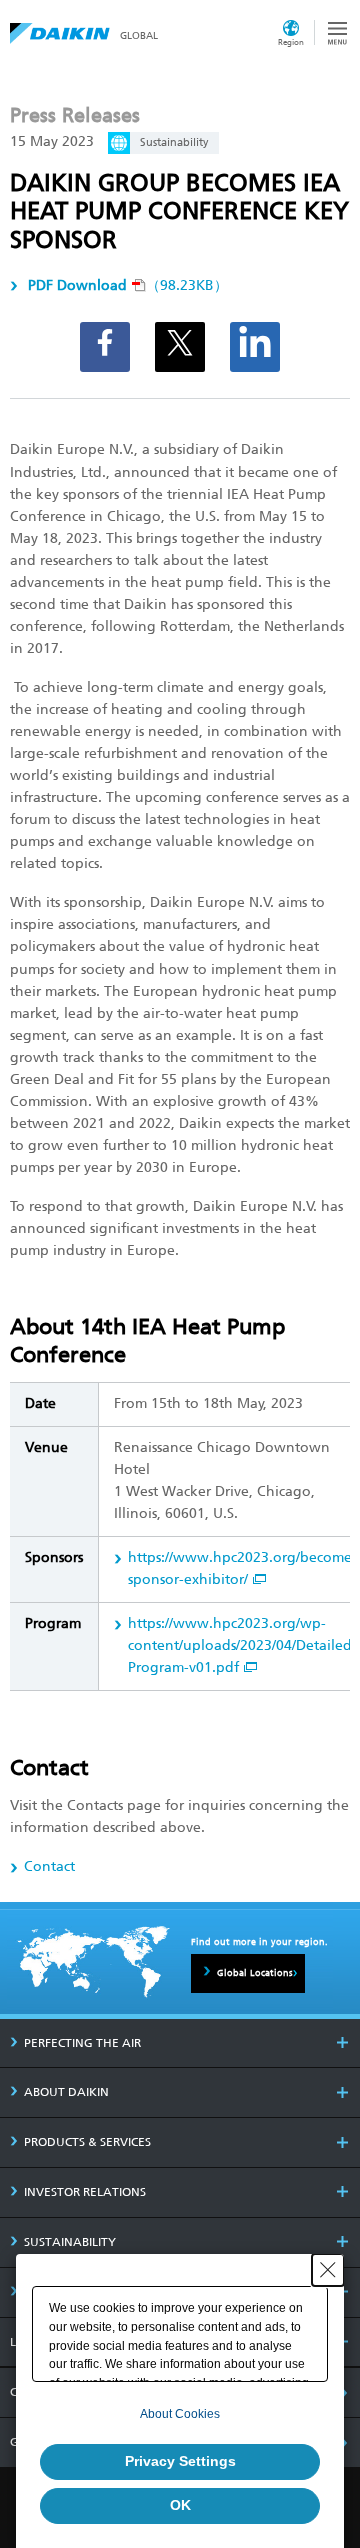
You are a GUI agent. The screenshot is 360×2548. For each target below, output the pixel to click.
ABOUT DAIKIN (66, 2092)
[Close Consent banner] (328, 2270)
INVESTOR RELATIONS (85, 2192)
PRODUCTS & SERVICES (87, 2142)
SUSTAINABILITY (70, 2242)
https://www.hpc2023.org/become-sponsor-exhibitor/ (242, 1568)
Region (291, 42)
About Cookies (180, 2414)
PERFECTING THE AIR (82, 2043)
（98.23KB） (128, 285)
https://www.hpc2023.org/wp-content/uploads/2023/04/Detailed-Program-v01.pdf (242, 1645)
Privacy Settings (180, 2461)
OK (180, 2505)
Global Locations (255, 1973)
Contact (49, 1866)
